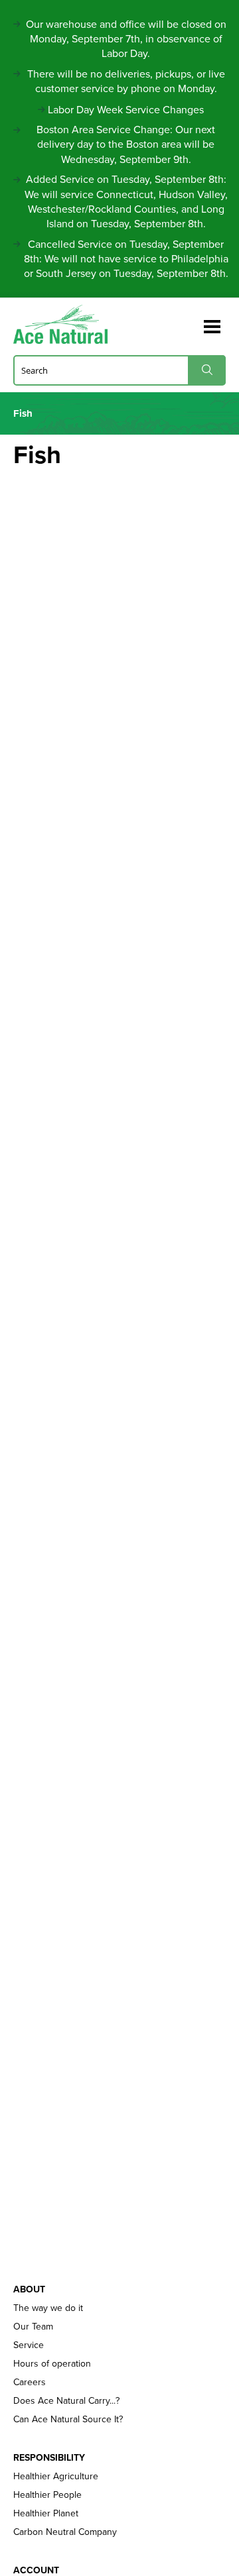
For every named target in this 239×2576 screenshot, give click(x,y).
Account (36, 2571)
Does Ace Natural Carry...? (66, 2401)
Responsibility (49, 2458)
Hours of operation (52, 2364)
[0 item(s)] (191, 321)
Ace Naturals (66, 324)
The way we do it (48, 2308)
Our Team (33, 2327)
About (29, 2290)
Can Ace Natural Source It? (68, 2420)
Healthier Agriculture (56, 2477)
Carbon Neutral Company (65, 2532)
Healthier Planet (46, 2514)
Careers (30, 2383)
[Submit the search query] (207, 370)
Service (29, 2345)
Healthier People (47, 2495)
